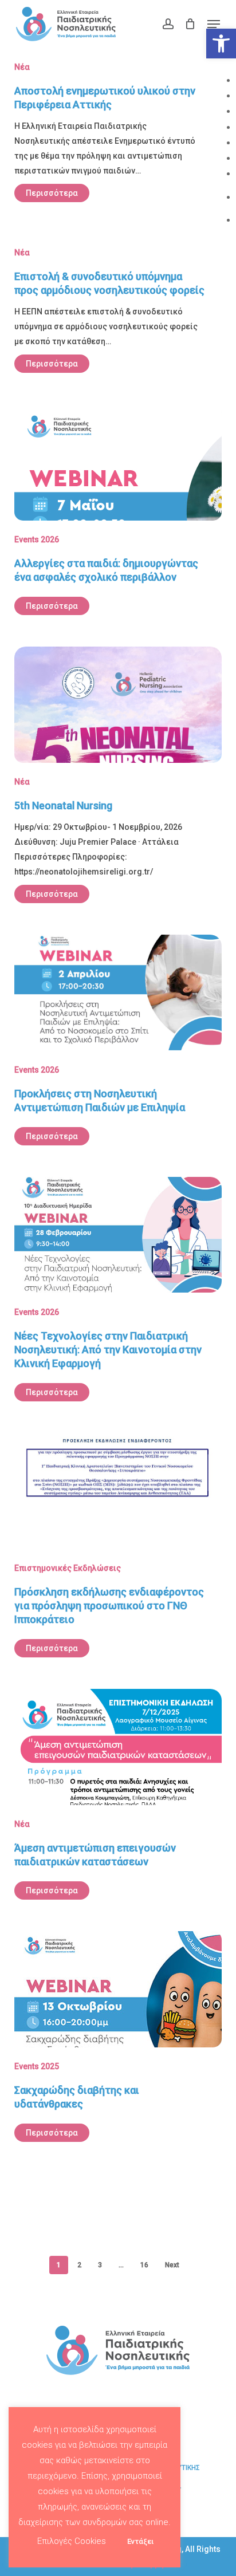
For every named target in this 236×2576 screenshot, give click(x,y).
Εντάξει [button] (140, 2541)
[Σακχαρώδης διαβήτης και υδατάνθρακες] (118, 2045)
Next (172, 2265)
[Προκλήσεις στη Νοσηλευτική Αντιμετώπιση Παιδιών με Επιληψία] (118, 1049)
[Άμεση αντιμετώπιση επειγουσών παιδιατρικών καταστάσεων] (118, 1803)
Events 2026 (37, 539)
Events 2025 (37, 2066)
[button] (221, 44)
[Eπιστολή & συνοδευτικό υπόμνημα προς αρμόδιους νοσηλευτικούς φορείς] (118, 312)
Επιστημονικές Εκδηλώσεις (68, 1568)
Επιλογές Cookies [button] (72, 2541)
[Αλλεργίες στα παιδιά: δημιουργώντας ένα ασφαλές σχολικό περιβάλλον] (118, 518)
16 (144, 2265)
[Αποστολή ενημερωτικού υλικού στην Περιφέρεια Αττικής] (118, 134)
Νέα (22, 67)
